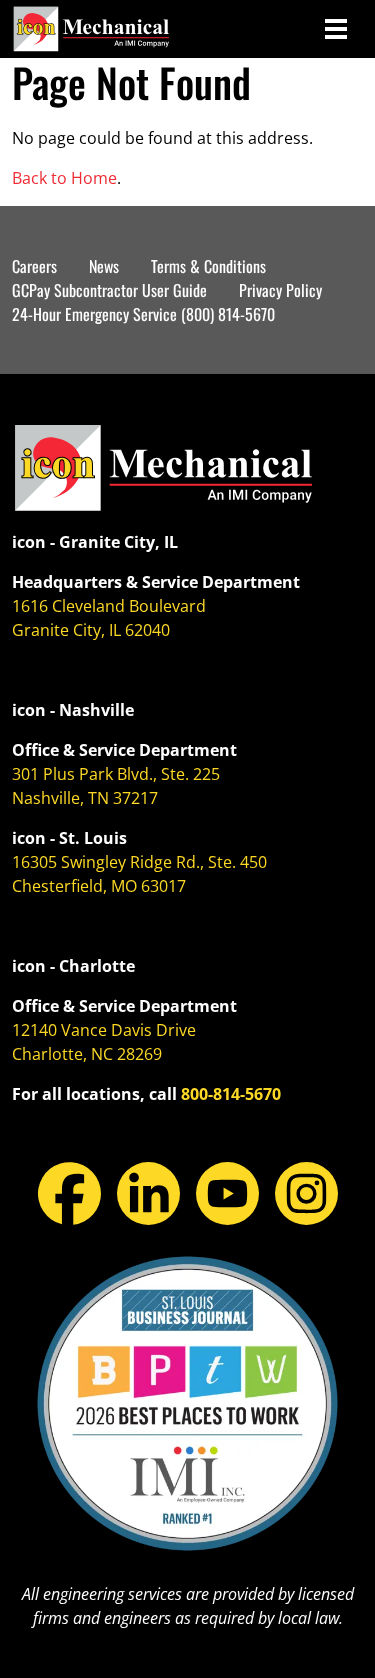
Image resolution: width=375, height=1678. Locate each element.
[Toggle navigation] (336, 29)
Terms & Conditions (208, 266)
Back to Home (64, 178)
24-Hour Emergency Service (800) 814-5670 (143, 314)
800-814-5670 (231, 1094)
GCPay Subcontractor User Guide (109, 290)
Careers (34, 266)
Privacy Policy (280, 290)
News (104, 266)
